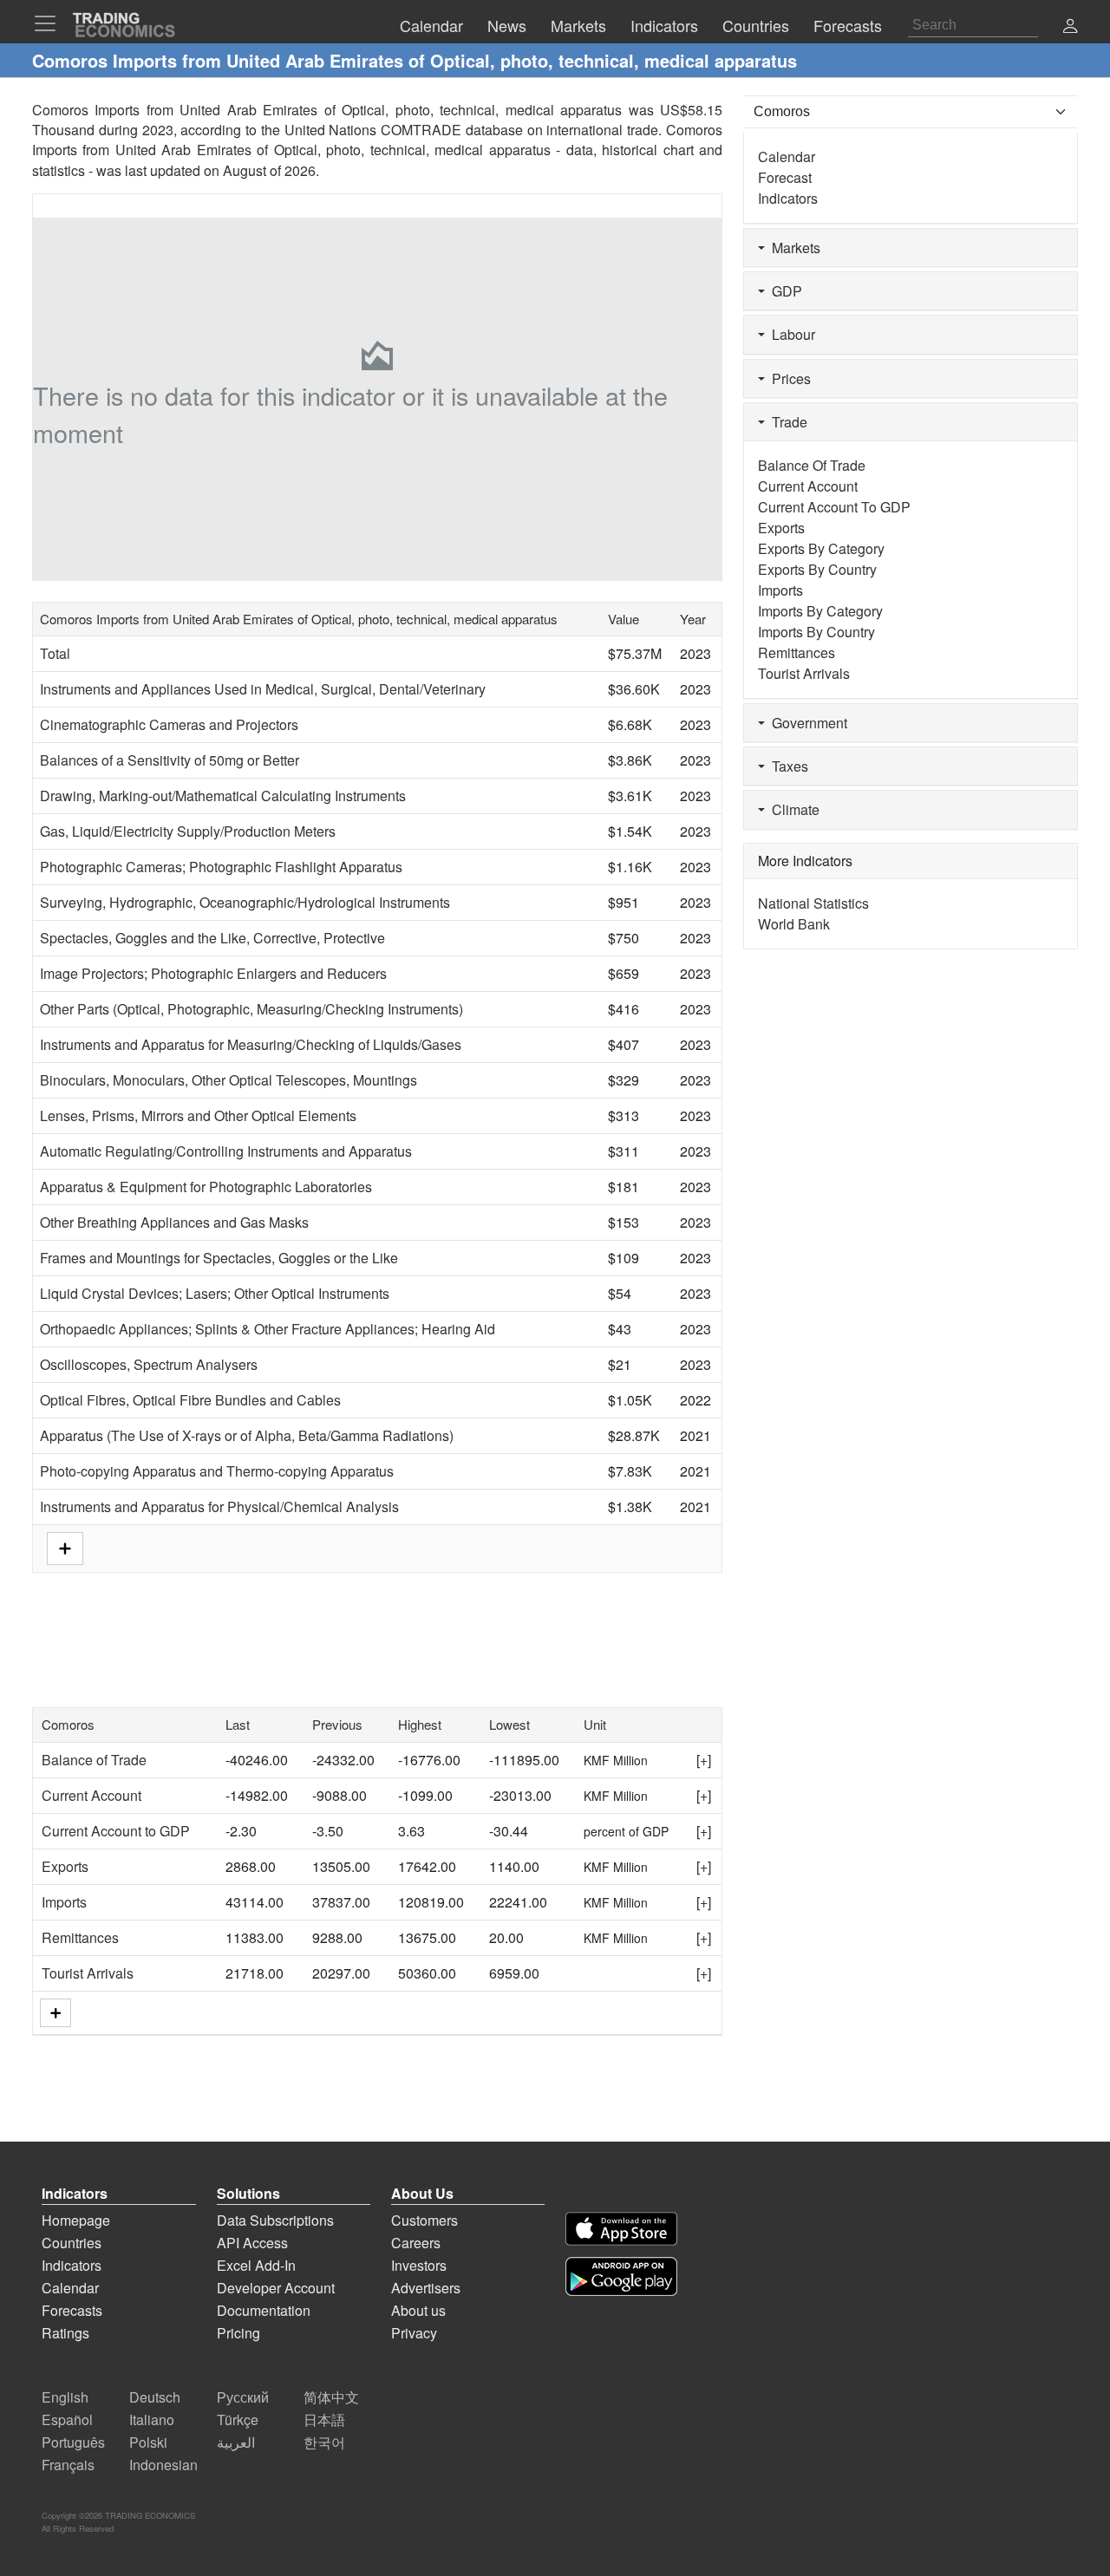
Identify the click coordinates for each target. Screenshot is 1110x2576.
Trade (786, 422)
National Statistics (813, 903)
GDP (784, 291)
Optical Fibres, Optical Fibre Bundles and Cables (190, 1400)
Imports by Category (820, 611)
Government (806, 723)
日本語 (324, 2419)
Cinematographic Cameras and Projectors (169, 724)
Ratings (65, 2333)
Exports (65, 1866)
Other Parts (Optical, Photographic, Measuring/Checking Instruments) (251, 1009)
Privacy (414, 2333)
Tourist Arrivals (88, 1973)
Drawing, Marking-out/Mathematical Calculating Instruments (223, 796)
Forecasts (72, 2310)
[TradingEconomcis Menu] (50, 23)
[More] (55, 2013)
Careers (416, 2243)
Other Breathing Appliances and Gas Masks (174, 1222)
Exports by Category (821, 548)
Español (67, 2419)
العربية (236, 2442)
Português (73, 2442)
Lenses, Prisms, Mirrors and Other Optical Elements (198, 1115)
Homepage (76, 2220)
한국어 (324, 2442)
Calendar (787, 157)
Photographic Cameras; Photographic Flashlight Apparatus (221, 867)
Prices (788, 378)
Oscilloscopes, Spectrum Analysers (149, 1364)
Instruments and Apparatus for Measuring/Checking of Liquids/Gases (251, 1044)
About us (418, 2310)
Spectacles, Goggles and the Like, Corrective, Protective (212, 938)
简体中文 (331, 2397)
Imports (64, 1902)
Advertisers (426, 2288)
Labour (790, 334)
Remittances (80, 1937)
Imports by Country (816, 632)
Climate (792, 809)
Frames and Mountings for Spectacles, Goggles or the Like (219, 1258)
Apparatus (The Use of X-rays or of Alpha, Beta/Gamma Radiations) (247, 1435)
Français (68, 2465)
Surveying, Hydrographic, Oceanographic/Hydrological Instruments (245, 902)
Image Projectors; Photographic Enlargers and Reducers (213, 973)
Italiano (152, 2419)
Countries (72, 2243)
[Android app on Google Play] (621, 2276)
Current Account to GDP (116, 1831)
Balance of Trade (94, 1760)
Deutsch (155, 2397)
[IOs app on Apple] (621, 2229)
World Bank (794, 924)
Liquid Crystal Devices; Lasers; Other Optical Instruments (215, 1293)
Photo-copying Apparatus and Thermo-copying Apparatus (217, 1471)
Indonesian (163, 2465)
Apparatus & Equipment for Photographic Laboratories (206, 1187)
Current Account (91, 1795)
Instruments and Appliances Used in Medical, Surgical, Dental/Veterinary (263, 689)
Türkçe (238, 2419)
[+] (704, 1760)
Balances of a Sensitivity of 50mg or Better (170, 760)
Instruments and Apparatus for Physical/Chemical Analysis (219, 1506)
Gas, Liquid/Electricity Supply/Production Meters (188, 831)
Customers (424, 2220)
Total (55, 653)
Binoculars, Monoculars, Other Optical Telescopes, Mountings (229, 1080)
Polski (148, 2442)
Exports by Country (817, 569)
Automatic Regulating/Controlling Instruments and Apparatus (226, 1151)
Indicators (788, 198)
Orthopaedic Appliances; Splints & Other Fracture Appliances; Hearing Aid (268, 1329)
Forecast (785, 177)
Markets (793, 248)
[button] (1070, 27)
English (65, 2397)
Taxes (787, 766)
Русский (243, 2397)
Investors (419, 2265)
